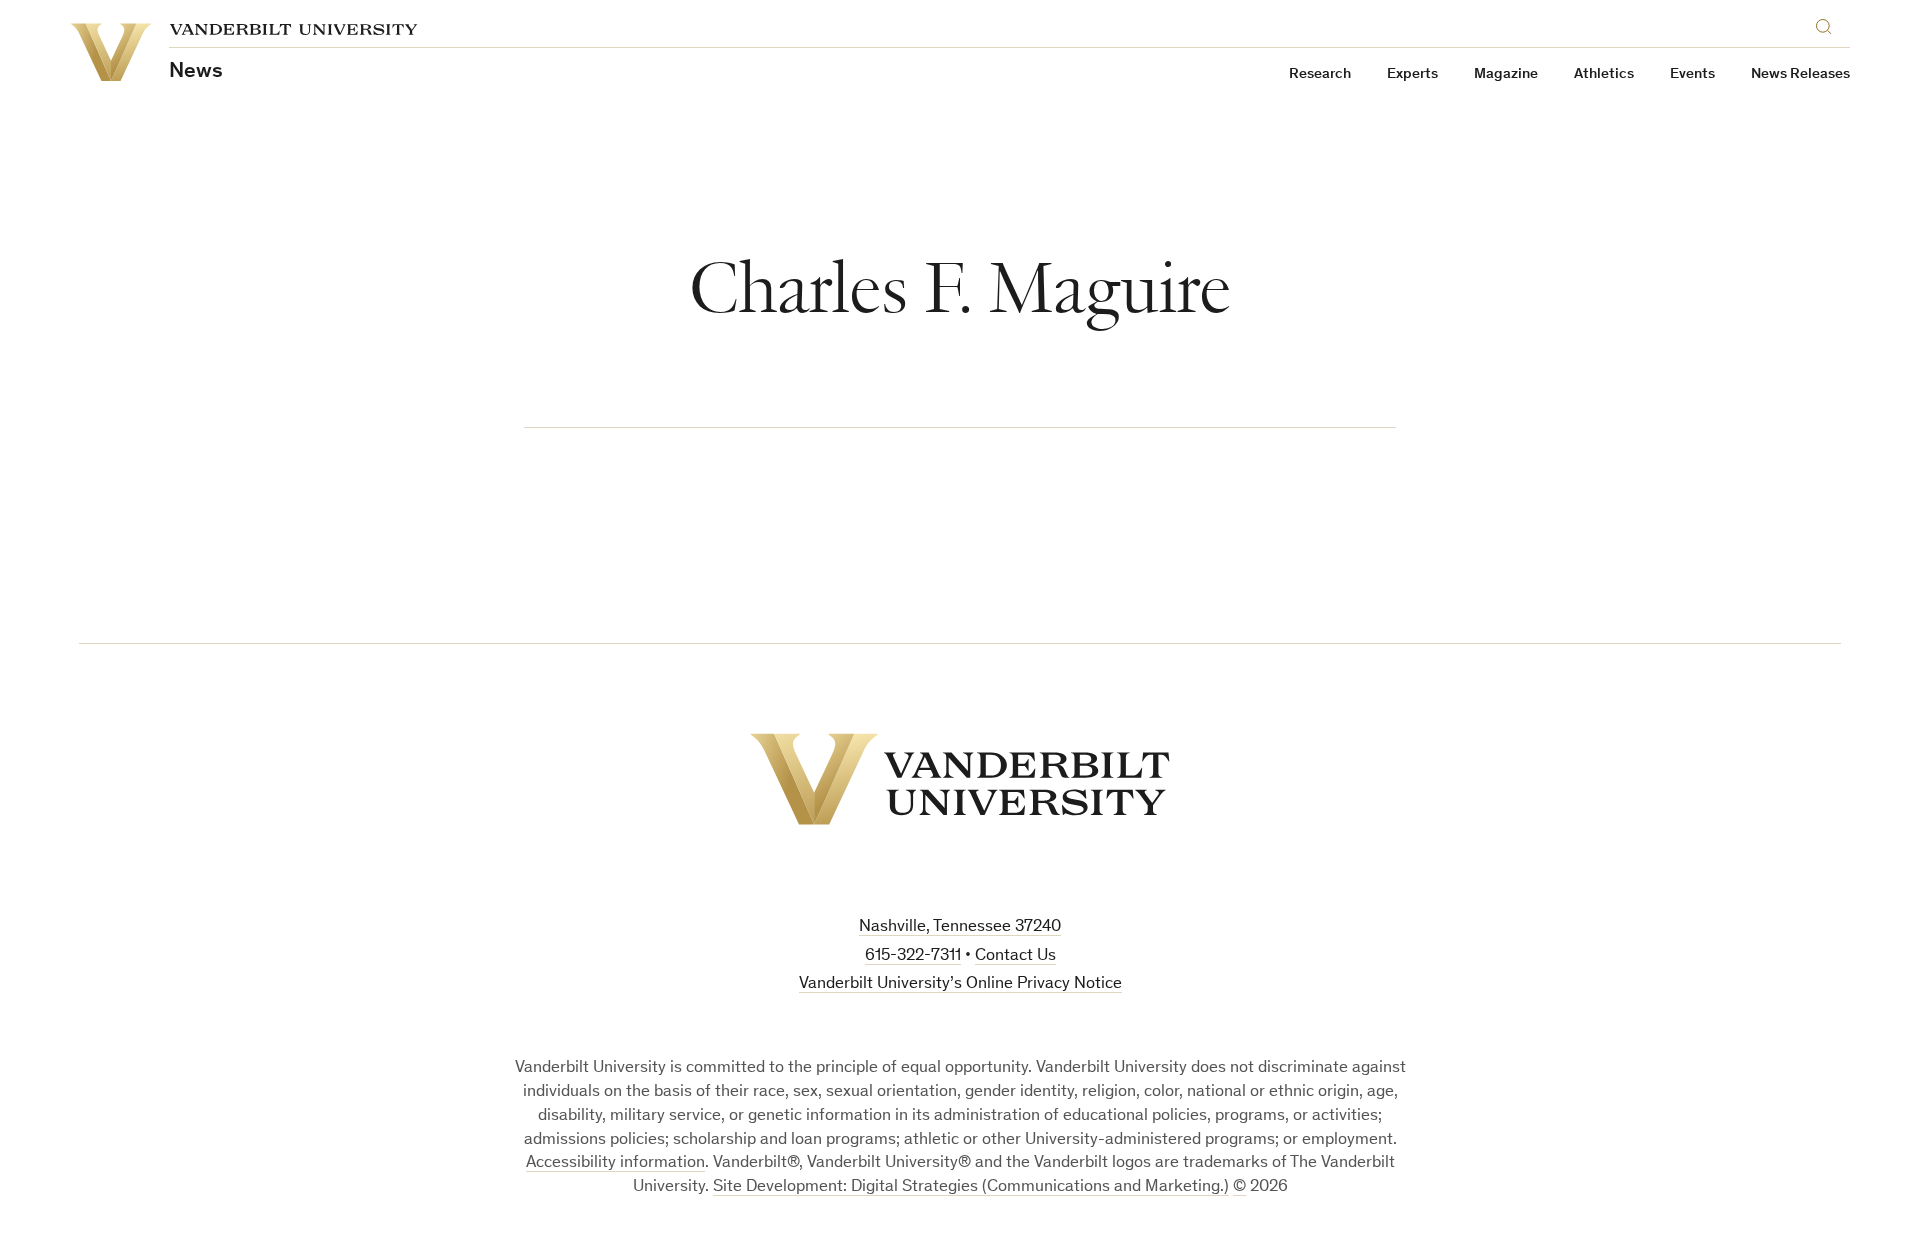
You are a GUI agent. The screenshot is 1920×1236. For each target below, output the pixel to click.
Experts (1412, 74)
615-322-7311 (913, 956)
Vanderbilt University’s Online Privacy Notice (960, 984)
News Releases (1800, 74)
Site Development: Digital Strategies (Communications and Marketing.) (971, 1187)
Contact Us (1015, 956)
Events (1692, 74)
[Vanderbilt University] (960, 779)
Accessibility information (615, 1163)
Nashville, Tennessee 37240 (960, 927)
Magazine (1506, 74)
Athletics (1604, 74)
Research (1320, 74)
